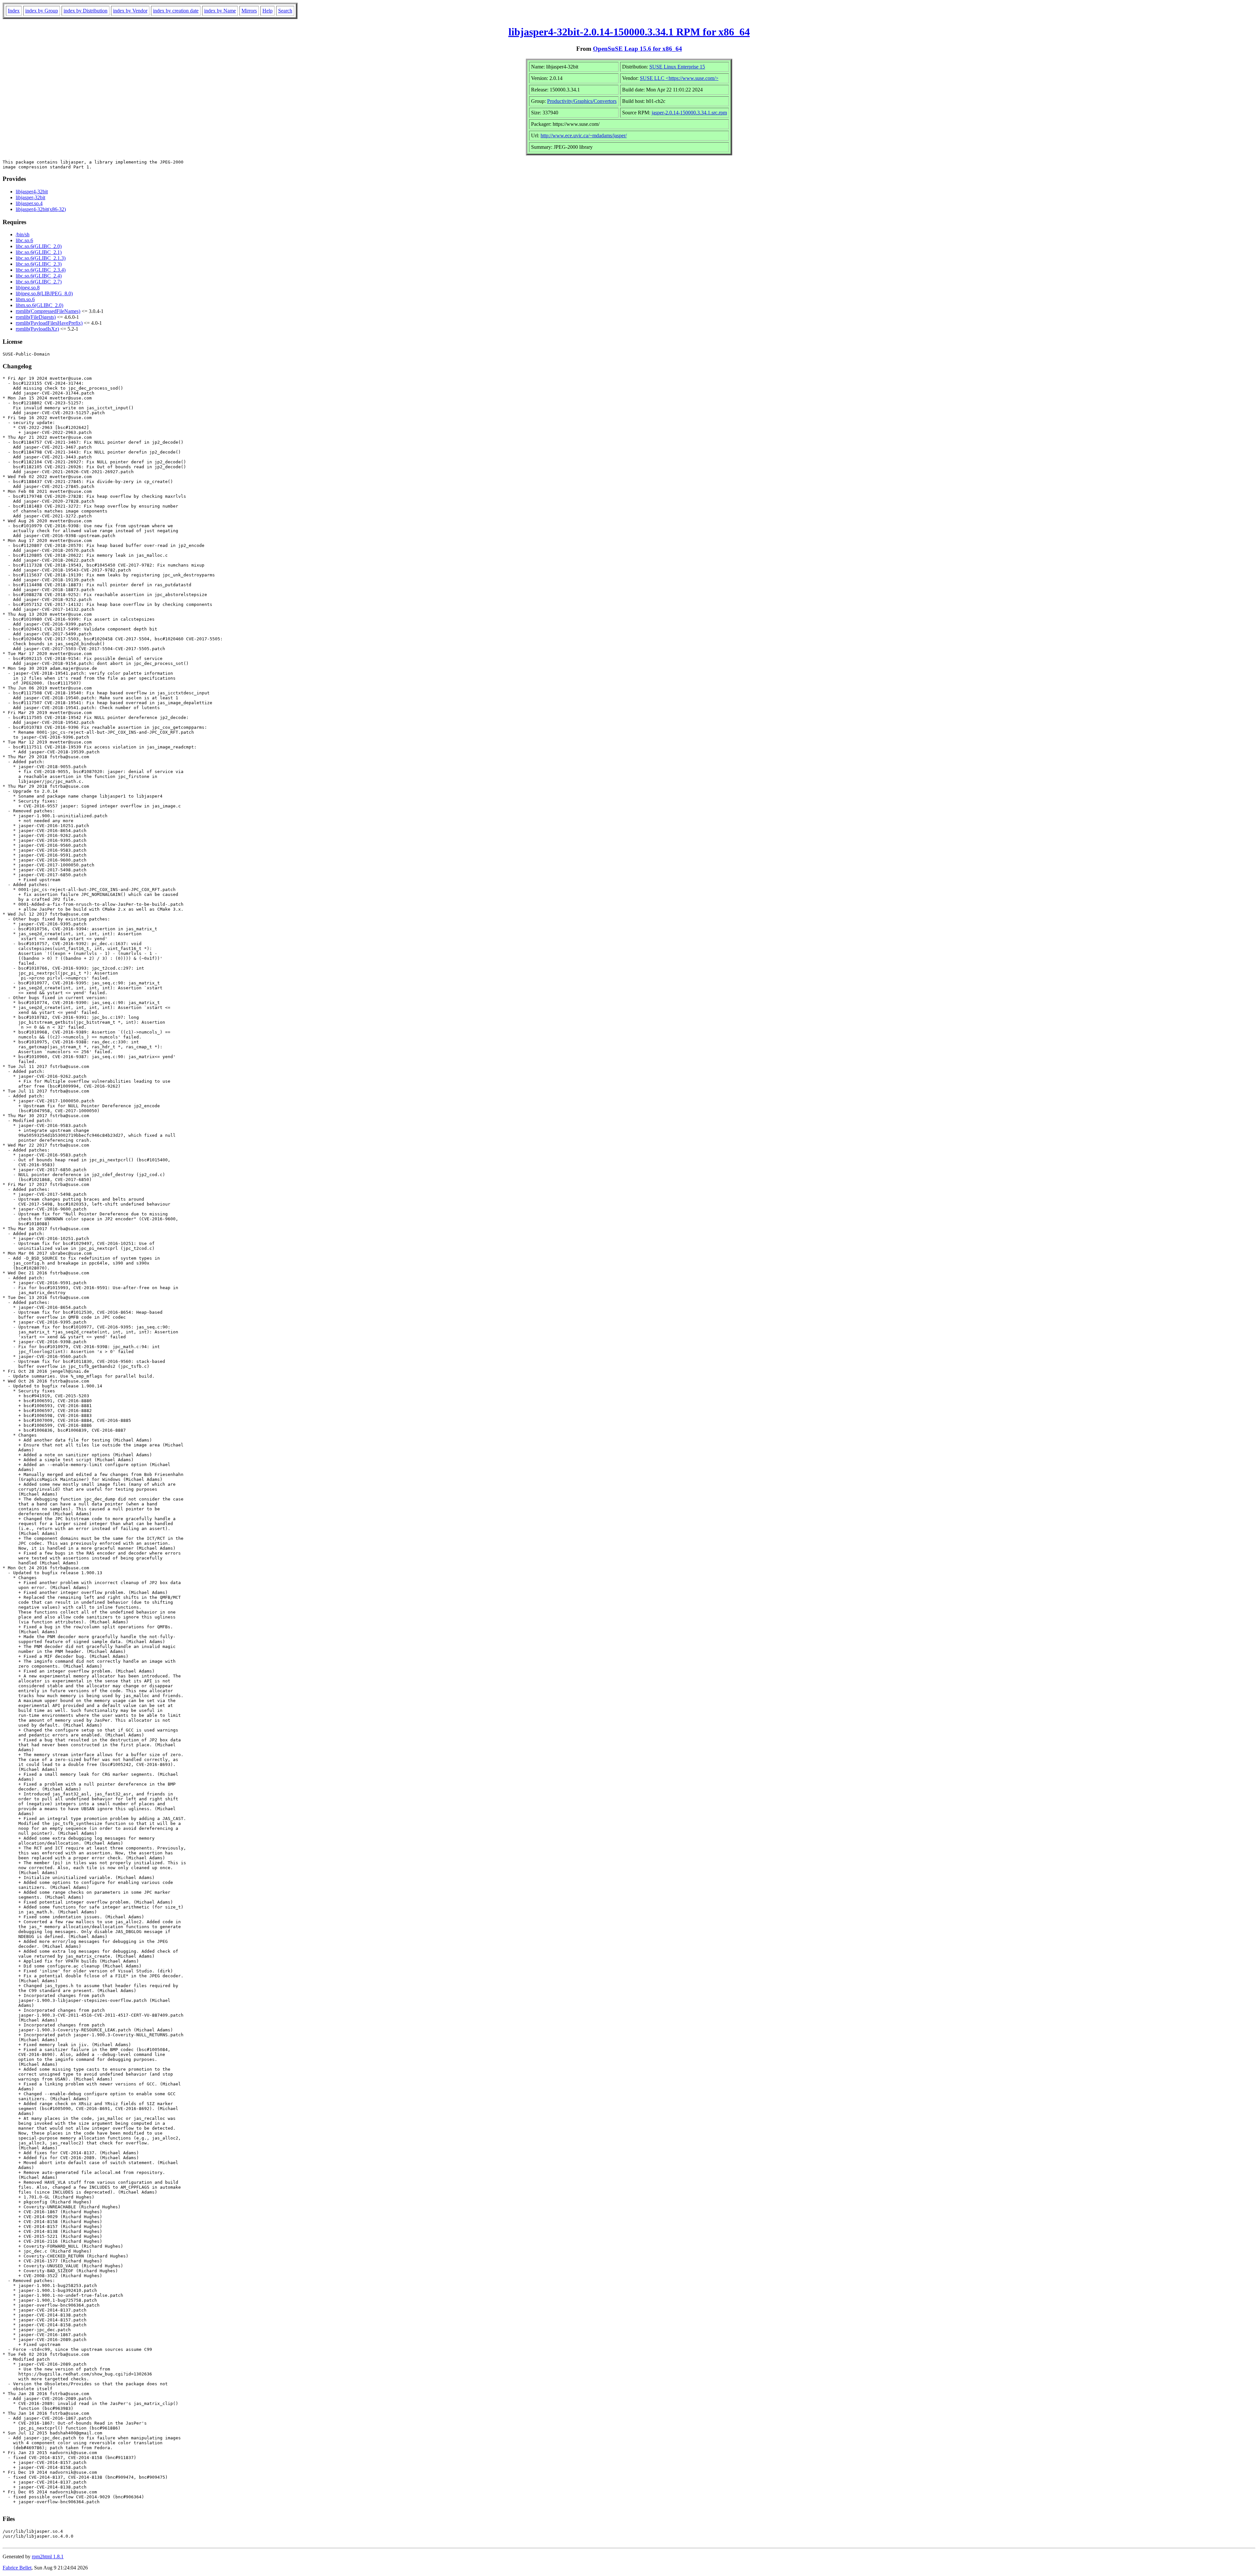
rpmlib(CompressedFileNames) (48, 311)
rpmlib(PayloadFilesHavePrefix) (49, 323)
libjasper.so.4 (29, 203)
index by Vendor (130, 11)
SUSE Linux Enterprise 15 (677, 67)
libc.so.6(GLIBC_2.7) (39, 282)
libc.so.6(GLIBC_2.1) (39, 252)
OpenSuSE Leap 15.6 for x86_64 (638, 49)
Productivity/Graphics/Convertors (582, 101)
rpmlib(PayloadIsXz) (37, 329)
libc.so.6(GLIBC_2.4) (39, 276)
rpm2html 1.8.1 (48, 2557)
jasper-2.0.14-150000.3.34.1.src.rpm (689, 113)
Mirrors (249, 11)
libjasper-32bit (30, 197)
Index (14, 11)
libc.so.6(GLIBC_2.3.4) (41, 270)
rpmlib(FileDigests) (36, 317)
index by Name (220, 11)
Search (285, 11)
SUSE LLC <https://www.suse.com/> (679, 78)
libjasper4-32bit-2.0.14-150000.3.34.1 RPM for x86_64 (629, 32)
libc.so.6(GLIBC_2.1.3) (41, 258)
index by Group (42, 11)
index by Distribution (86, 11)
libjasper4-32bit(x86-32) (41, 209)
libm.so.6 (25, 299)
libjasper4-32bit (32, 192)
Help (267, 11)
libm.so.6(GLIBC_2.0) (39, 305)
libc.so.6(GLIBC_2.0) (39, 246)
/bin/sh (23, 234)
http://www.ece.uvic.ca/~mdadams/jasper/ (584, 136)
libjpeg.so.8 (28, 288)
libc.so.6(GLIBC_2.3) (39, 264)
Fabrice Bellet (17, 2568)
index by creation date (176, 11)
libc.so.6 (24, 240)
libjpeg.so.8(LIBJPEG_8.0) (44, 293)
